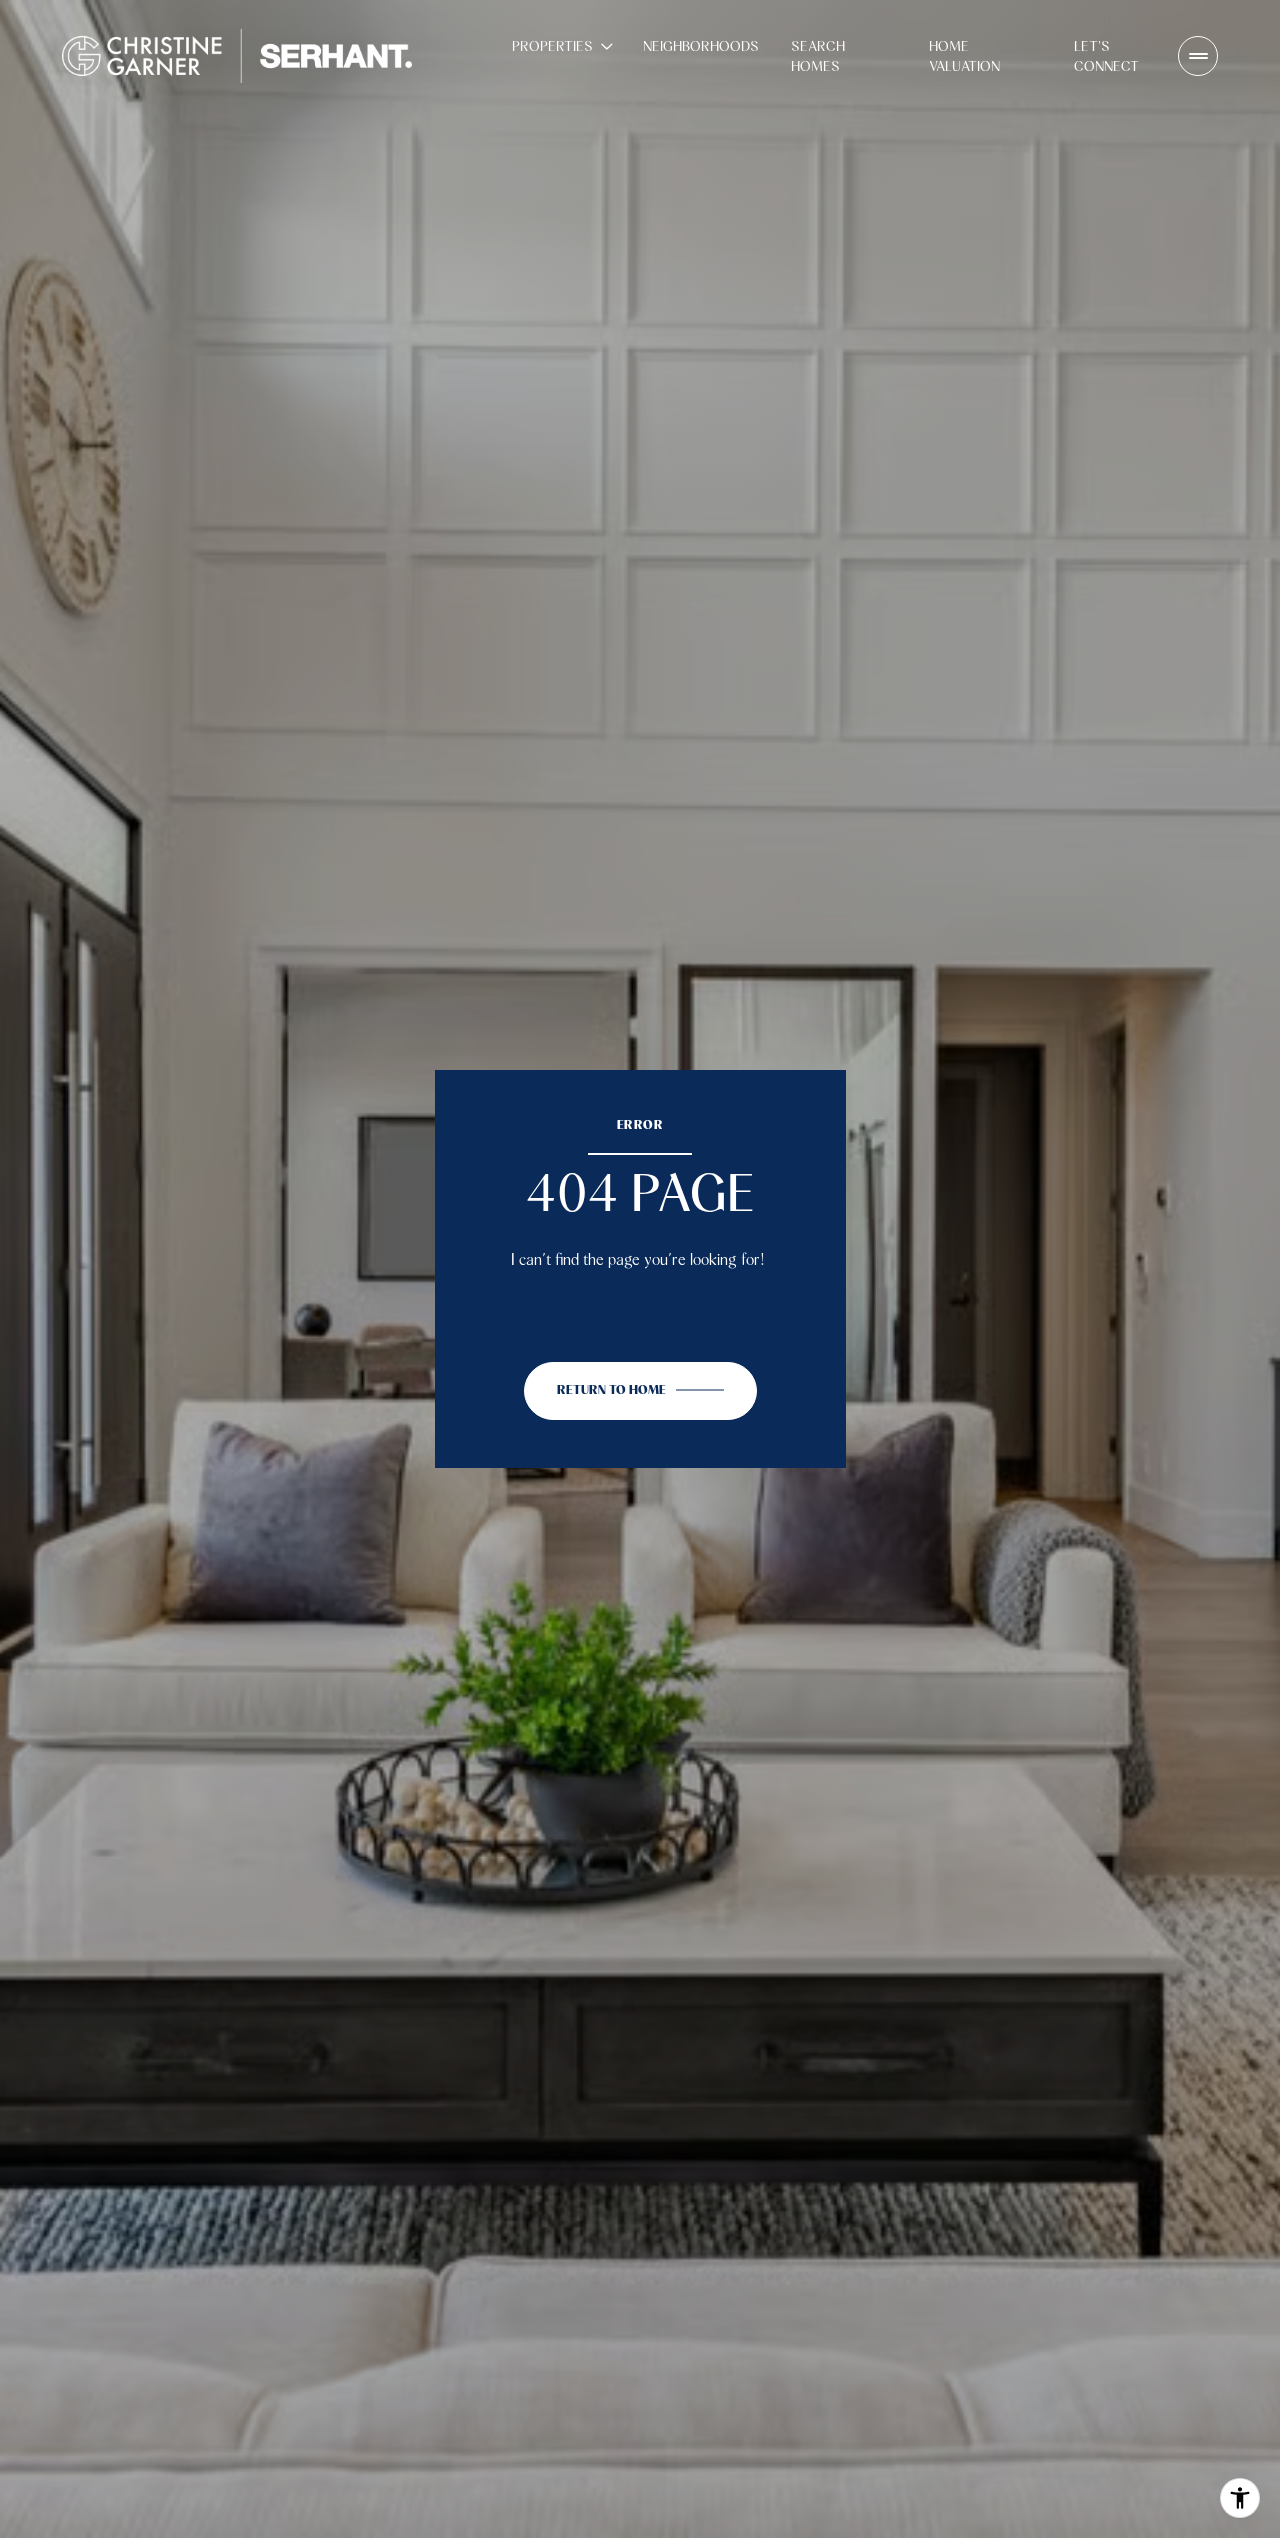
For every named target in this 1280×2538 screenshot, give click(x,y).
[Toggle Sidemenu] (1198, 56)
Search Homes (818, 56)
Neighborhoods (701, 46)
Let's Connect (1106, 56)
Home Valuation (964, 56)
